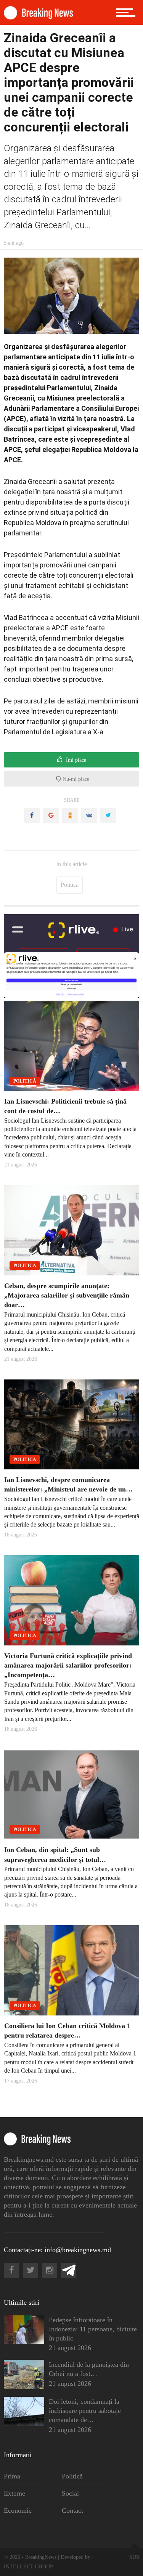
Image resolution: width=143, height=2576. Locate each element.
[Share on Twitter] (108, 815)
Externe (14, 2493)
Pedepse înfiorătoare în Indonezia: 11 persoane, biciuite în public (93, 2329)
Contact (72, 2510)
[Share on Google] (51, 815)
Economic (18, 2510)
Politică (70, 885)
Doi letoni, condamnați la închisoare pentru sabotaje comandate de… (85, 2411)
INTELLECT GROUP (28, 2567)
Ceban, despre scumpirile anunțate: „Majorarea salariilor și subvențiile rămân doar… (67, 1295)
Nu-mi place (75, 779)
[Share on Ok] (70, 815)
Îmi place (75, 760)
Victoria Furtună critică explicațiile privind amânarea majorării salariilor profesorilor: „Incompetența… (68, 1665)
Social (70, 2493)
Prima (12, 2476)
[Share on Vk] (89, 815)
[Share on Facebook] (32, 815)
